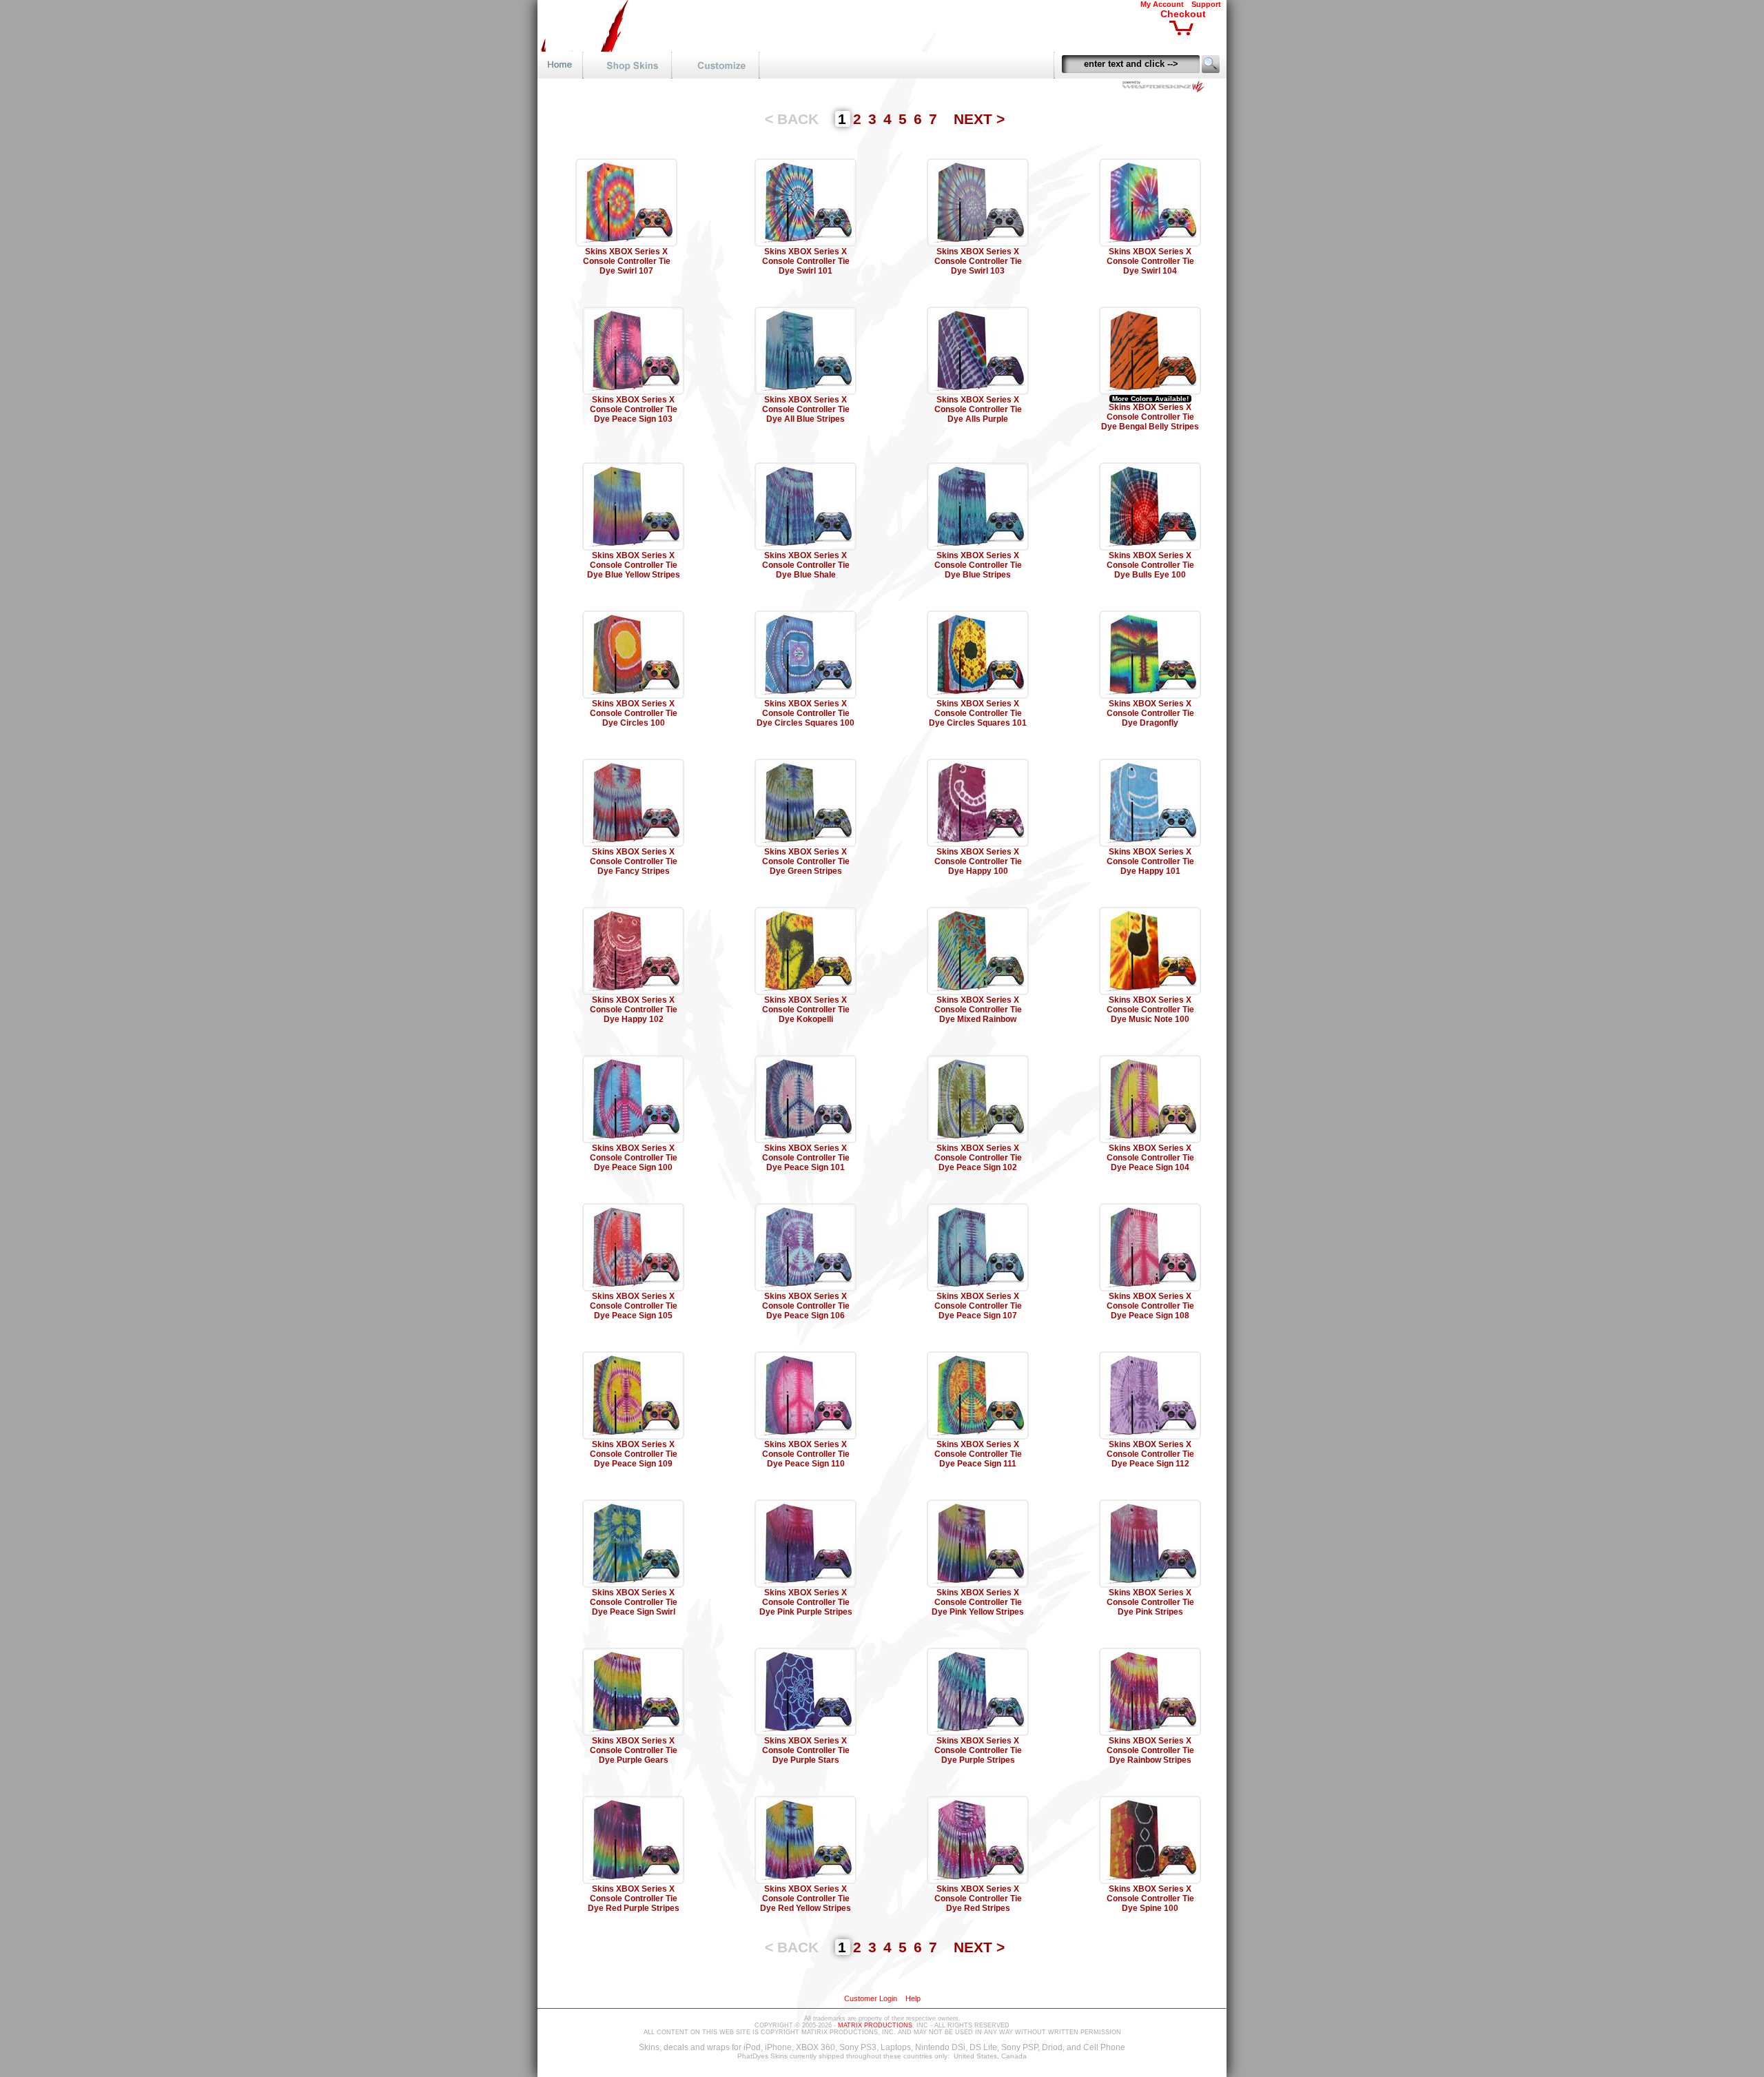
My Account (1162, 4)
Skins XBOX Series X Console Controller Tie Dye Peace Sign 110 (806, 1454)
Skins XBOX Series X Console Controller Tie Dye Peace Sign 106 (806, 1306)
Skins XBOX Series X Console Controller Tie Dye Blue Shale (806, 565)
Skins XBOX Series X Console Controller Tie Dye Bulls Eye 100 (1150, 565)
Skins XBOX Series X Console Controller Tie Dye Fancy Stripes (634, 861)
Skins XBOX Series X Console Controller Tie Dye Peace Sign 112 (1150, 1454)
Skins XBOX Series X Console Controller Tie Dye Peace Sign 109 (634, 1454)
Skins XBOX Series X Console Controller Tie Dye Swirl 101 (806, 261)
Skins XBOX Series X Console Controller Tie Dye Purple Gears (634, 1750)
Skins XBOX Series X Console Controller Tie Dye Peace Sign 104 (1150, 1158)
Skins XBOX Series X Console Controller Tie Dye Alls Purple (978, 409)
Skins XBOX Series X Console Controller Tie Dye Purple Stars (806, 1750)
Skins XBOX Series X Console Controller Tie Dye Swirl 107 (627, 261)
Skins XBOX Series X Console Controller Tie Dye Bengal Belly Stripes (1150, 417)
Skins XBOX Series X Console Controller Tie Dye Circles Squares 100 (806, 713)
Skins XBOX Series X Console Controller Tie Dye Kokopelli (806, 1010)
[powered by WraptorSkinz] (1166, 89)
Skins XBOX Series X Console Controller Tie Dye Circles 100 (634, 713)
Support (1206, 4)
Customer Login (871, 1998)
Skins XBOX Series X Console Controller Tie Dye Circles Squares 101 (978, 713)
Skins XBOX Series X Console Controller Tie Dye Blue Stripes (978, 565)
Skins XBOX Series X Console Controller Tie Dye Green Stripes (806, 861)
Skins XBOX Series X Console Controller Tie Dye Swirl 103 (978, 261)
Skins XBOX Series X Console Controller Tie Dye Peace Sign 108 (1150, 1306)
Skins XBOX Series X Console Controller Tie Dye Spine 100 (1150, 1899)
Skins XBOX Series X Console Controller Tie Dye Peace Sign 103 (634, 409)
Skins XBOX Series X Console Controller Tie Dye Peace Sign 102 (978, 1158)
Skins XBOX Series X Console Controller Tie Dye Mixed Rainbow (978, 1010)
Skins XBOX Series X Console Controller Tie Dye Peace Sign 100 (634, 1158)
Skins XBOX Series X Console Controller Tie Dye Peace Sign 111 (978, 1454)
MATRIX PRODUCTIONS (875, 2025)
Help (913, 1998)
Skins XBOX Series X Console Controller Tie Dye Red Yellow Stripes (806, 1899)
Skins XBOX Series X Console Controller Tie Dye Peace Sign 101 (806, 1158)
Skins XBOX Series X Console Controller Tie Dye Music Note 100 (1150, 1010)
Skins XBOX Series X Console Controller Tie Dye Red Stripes (978, 1899)
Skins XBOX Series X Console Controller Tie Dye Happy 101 (1150, 861)
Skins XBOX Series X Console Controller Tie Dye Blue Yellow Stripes (634, 565)
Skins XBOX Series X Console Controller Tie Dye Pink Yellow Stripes (978, 1602)
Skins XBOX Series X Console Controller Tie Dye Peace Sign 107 (978, 1306)
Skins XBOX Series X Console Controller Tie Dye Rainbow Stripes (1150, 1750)
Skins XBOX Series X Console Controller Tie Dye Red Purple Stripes (634, 1899)
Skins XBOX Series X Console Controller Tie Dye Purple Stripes (978, 1750)
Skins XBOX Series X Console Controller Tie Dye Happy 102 (634, 1010)
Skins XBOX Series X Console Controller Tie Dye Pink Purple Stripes (806, 1602)
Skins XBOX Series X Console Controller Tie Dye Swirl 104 (1150, 261)
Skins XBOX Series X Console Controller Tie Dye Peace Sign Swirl (634, 1602)
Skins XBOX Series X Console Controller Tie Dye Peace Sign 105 (634, 1306)
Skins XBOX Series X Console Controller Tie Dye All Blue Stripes (806, 409)
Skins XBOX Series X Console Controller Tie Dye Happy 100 (978, 861)
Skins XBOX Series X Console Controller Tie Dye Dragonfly (1150, 713)
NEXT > (979, 119)
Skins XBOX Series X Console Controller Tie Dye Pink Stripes (1150, 1602)
